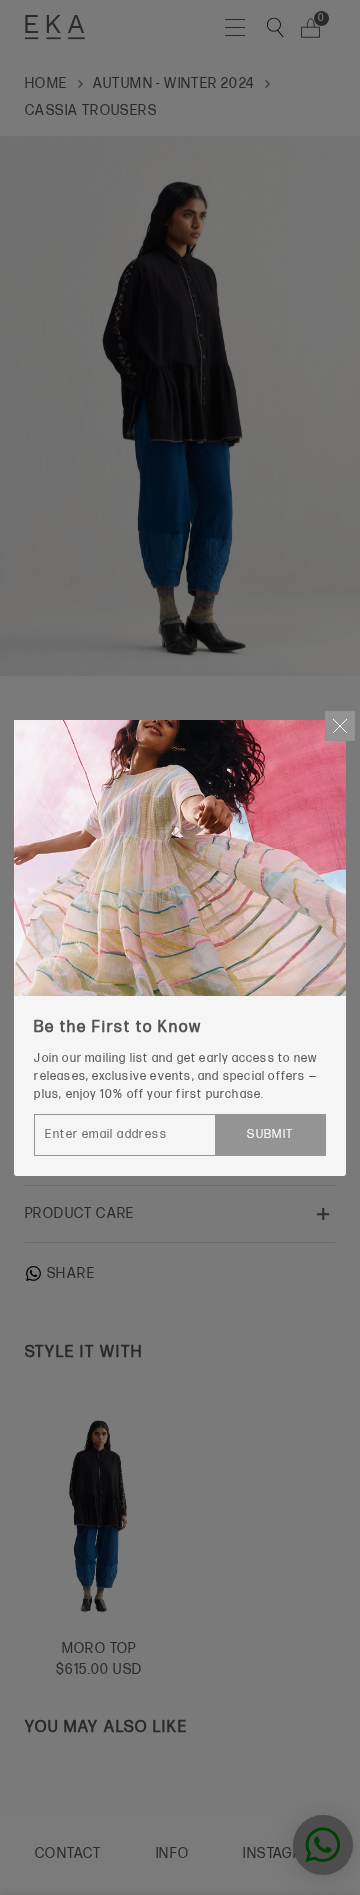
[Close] (340, 726)
